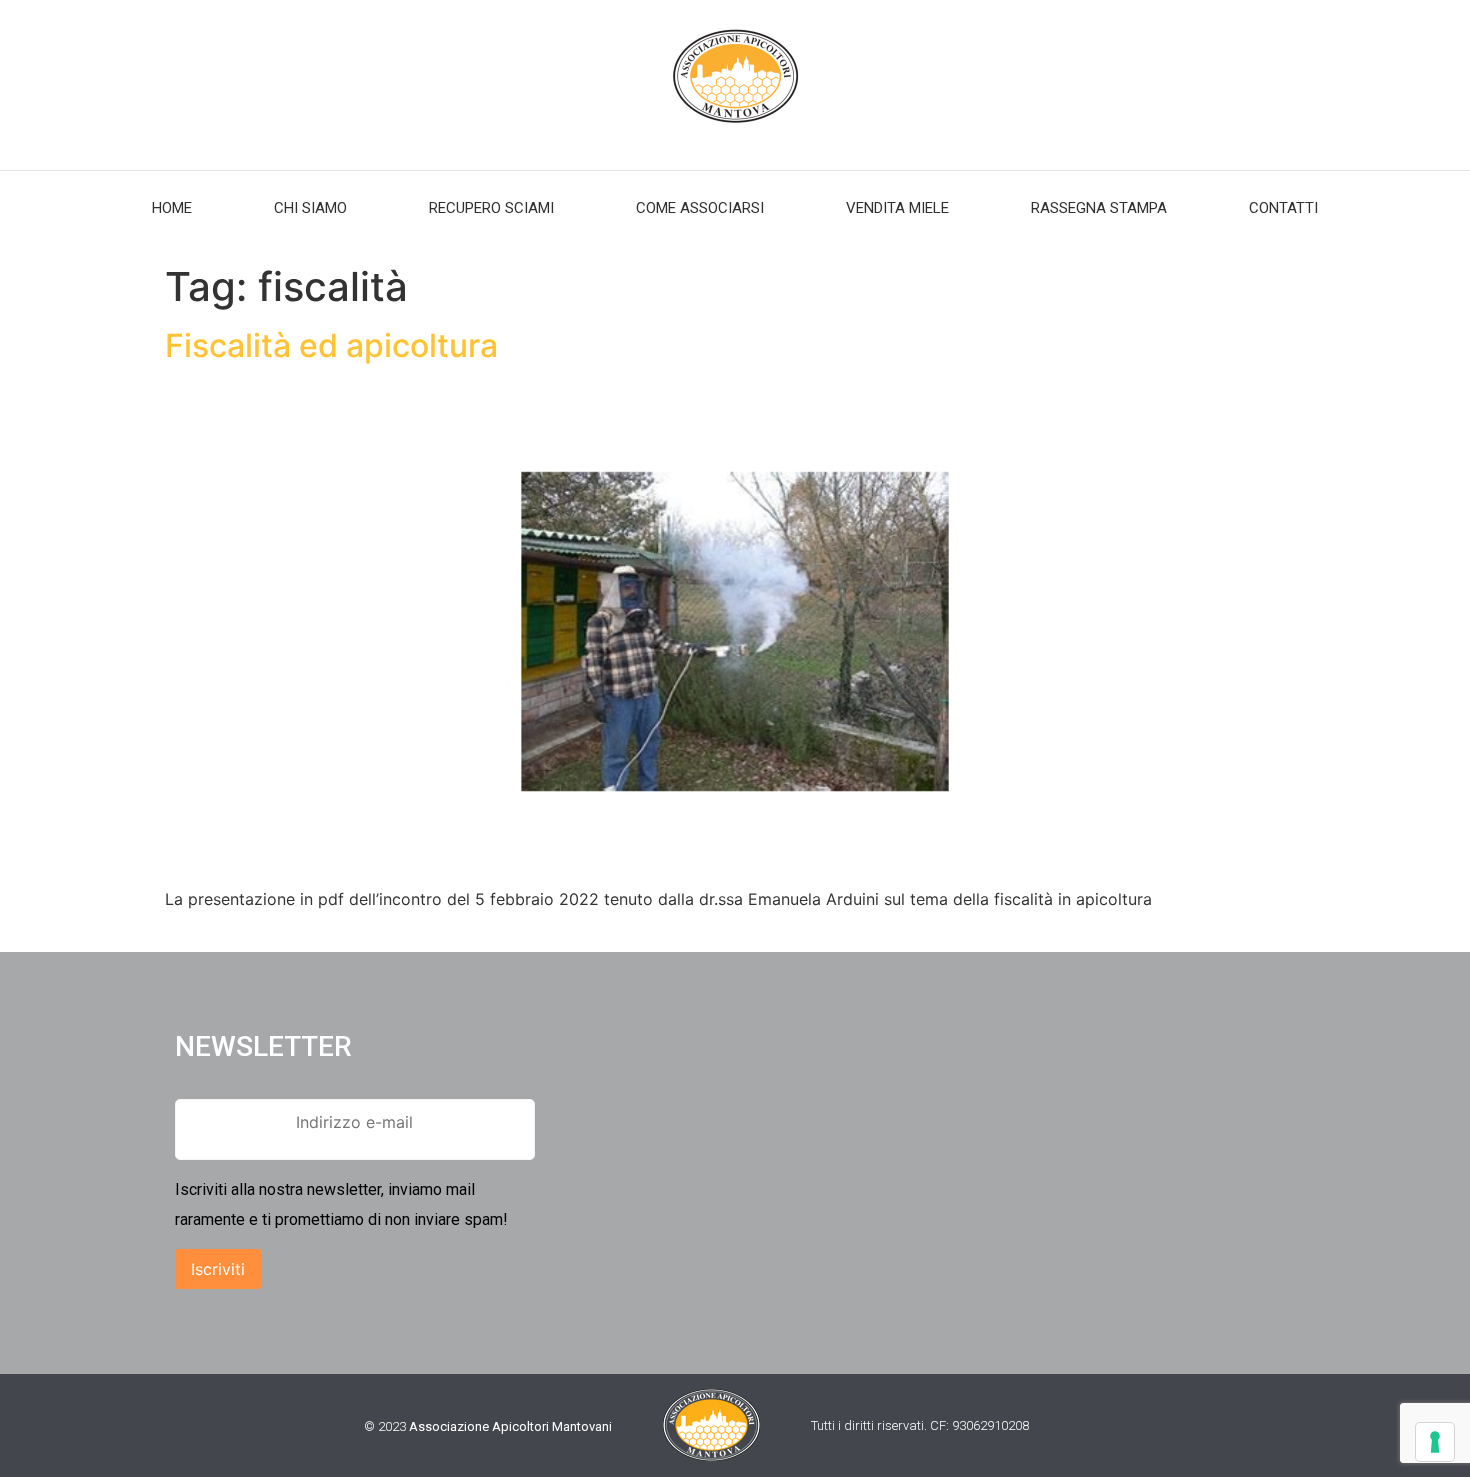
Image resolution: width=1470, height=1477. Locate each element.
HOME (172, 208)
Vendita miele (897, 208)
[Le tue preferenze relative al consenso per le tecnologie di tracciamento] (1435, 1442)
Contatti (1283, 208)
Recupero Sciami (491, 208)
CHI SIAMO (310, 208)
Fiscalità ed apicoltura (331, 345)
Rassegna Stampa (1099, 208)
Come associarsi (700, 208)
